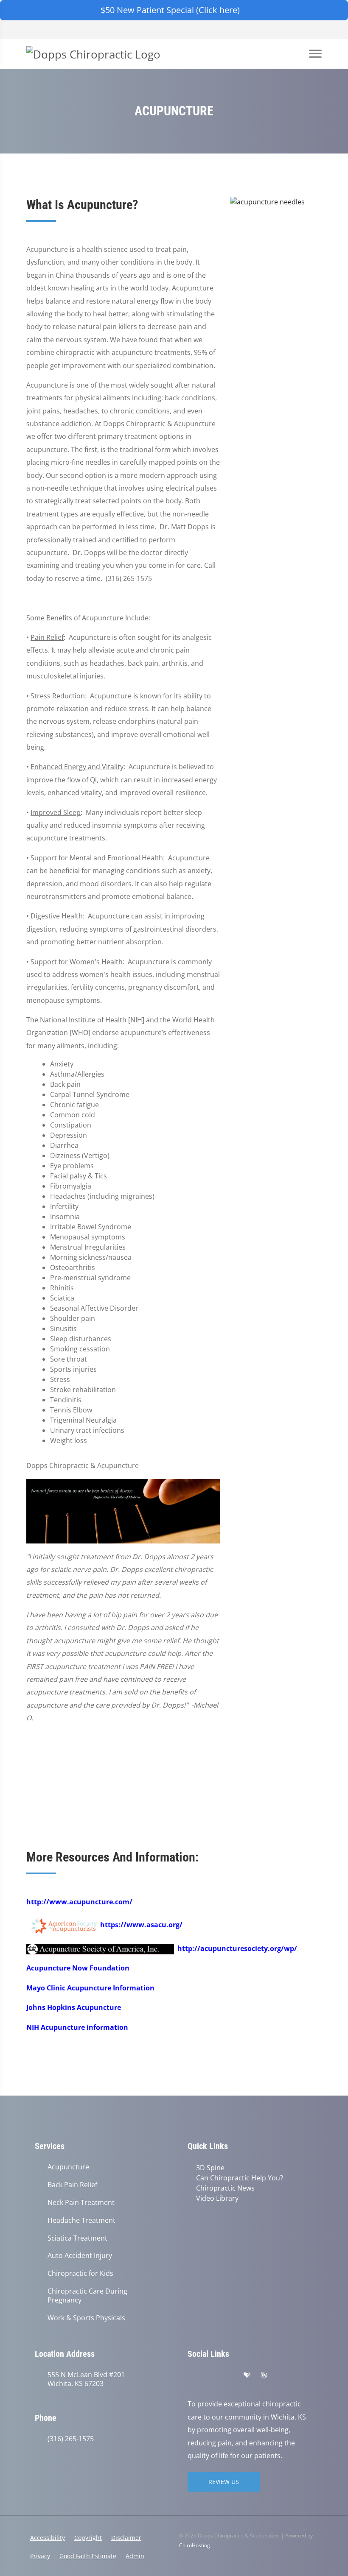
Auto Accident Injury (80, 2256)
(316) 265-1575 (71, 2439)
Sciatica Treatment (77, 2238)
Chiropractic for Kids (80, 2273)
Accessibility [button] (48, 2538)
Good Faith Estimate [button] (88, 2556)
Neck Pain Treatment (81, 2203)
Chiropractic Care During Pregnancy (87, 2296)
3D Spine (210, 2168)
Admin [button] (135, 2556)
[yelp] (229, 2375)
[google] (192, 2375)
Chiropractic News (225, 2188)
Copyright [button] (88, 2538)
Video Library (217, 2198)
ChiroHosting (195, 2545)
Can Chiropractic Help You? (240, 2178)
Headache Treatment (81, 2220)
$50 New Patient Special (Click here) (170, 10)
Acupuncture (68, 2167)
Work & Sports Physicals (86, 2318)
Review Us (224, 2482)
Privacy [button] (40, 2556)
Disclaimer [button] (126, 2538)
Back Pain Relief (72, 2185)
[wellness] (264, 2375)
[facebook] (210, 2375)
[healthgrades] (247, 2375)
